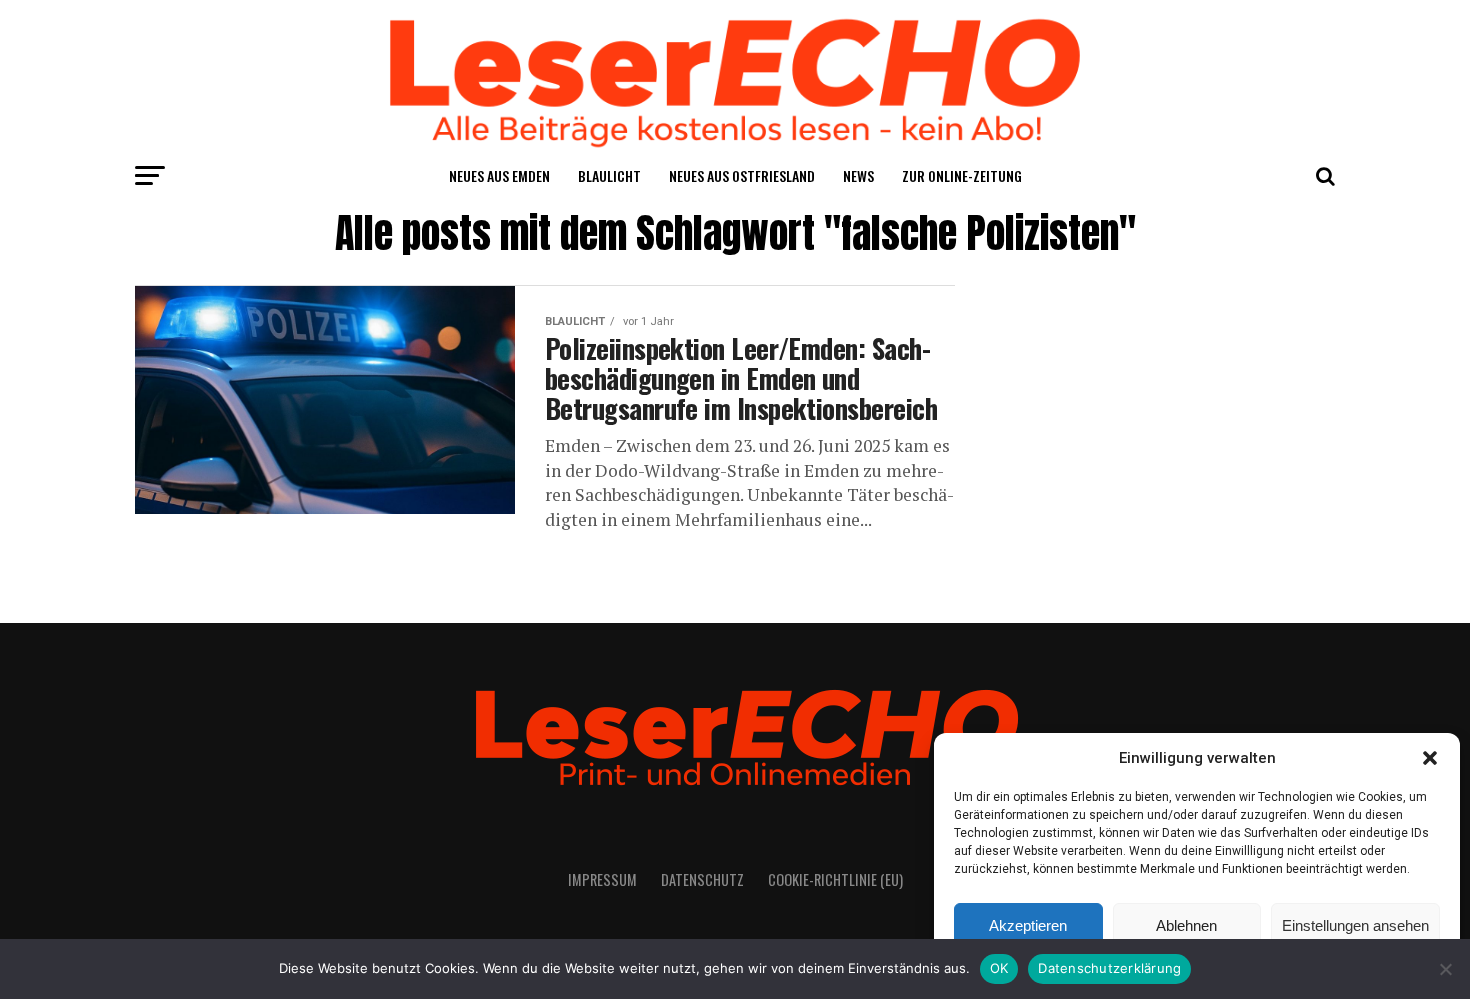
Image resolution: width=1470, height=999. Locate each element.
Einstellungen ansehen (1355, 925)
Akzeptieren (1028, 925)
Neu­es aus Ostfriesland (742, 175)
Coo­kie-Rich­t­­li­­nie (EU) (835, 879)
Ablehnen (1186, 925)
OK (999, 968)
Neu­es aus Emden (499, 175)
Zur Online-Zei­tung (962, 175)
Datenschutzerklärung (1109, 968)
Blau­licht (609, 175)
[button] (1430, 758)
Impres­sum (602, 879)
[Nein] (1445, 969)
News (858, 175)
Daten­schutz (702, 879)
